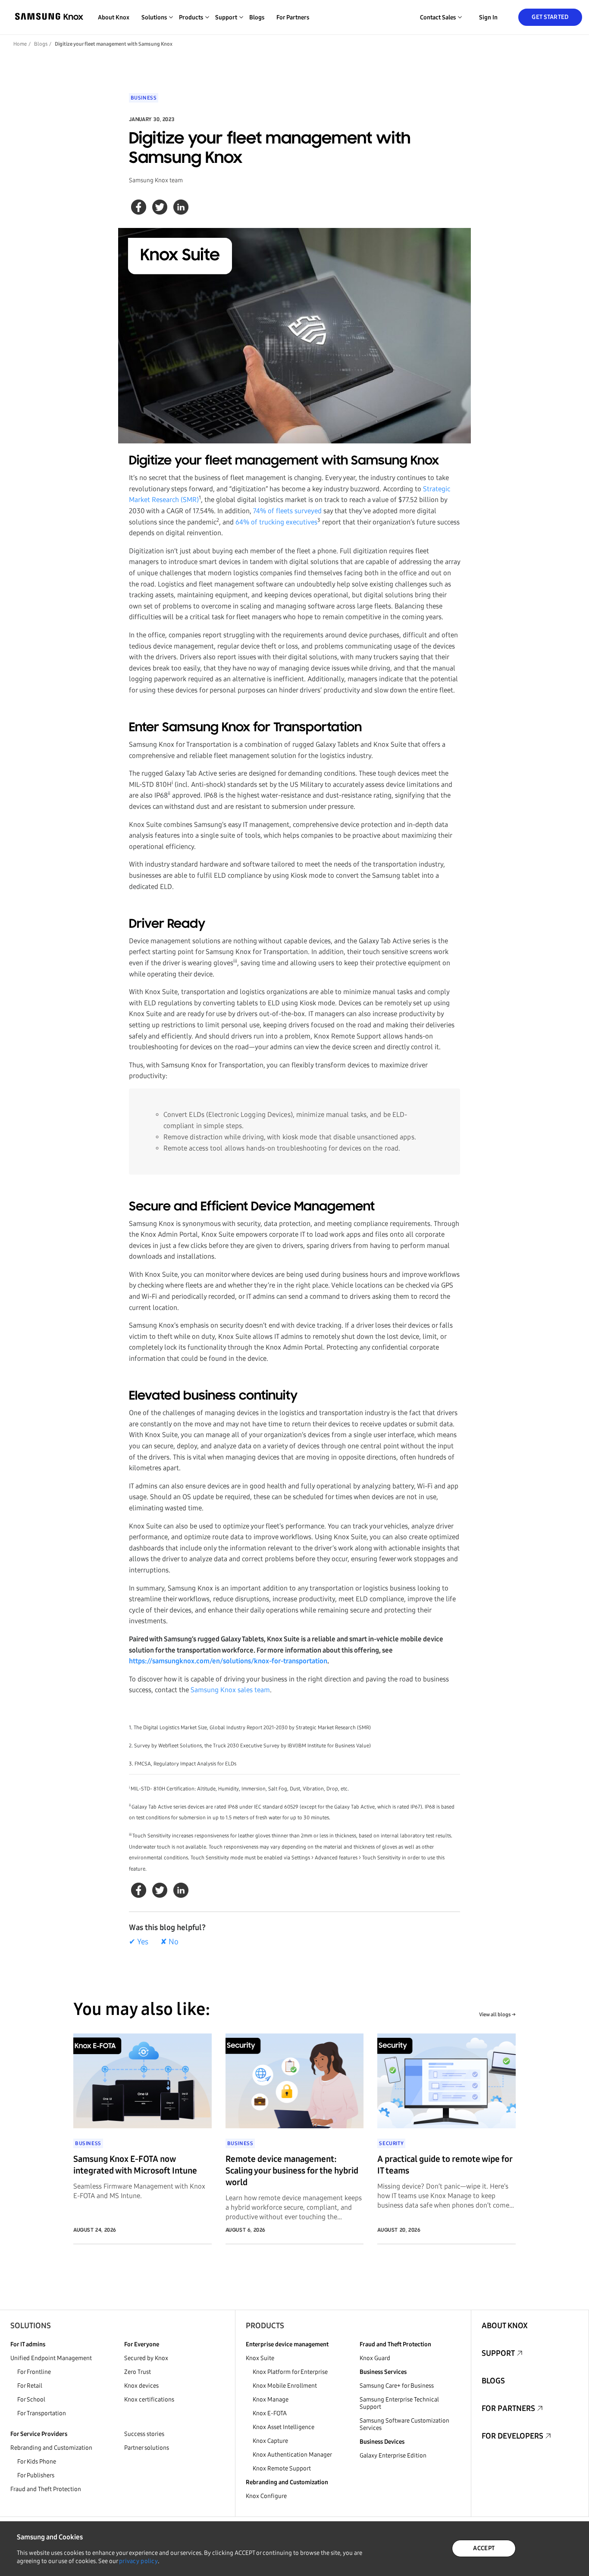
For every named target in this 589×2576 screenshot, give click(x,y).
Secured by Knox (146, 2358)
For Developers (512, 2436)
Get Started (550, 17)
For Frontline (34, 2372)
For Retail (30, 2386)
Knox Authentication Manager (292, 2455)
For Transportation (42, 2413)
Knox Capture (270, 2441)
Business (144, 98)
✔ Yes (139, 1942)
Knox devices (141, 2386)
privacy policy (138, 2561)
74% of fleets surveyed (287, 511)
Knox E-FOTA (270, 2413)
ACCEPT (484, 2548)
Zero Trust (138, 2372)
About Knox (114, 17)
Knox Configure (266, 2496)
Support (498, 2353)
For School (31, 2400)
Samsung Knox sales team (230, 1690)
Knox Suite (260, 2358)
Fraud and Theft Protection (46, 2489)
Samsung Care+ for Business (397, 2386)
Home (20, 44)
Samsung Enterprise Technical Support (399, 2403)
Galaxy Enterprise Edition (393, 2456)
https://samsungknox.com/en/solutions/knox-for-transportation (228, 1661)
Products (265, 2326)
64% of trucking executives (276, 522)
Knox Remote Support (282, 2468)
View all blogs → (497, 2015)
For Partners (293, 17)
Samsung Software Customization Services (404, 2424)
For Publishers (36, 2475)
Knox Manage (271, 2400)
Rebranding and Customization (51, 2448)
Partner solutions (147, 2448)
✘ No (169, 1942)
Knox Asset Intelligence (284, 2427)
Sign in (488, 17)
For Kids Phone (37, 2462)
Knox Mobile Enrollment (285, 2386)
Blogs (257, 17)
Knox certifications (149, 2400)
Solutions (31, 2326)
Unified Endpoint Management (51, 2358)
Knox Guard (375, 2358)
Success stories (144, 2434)
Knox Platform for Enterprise (290, 2372)
